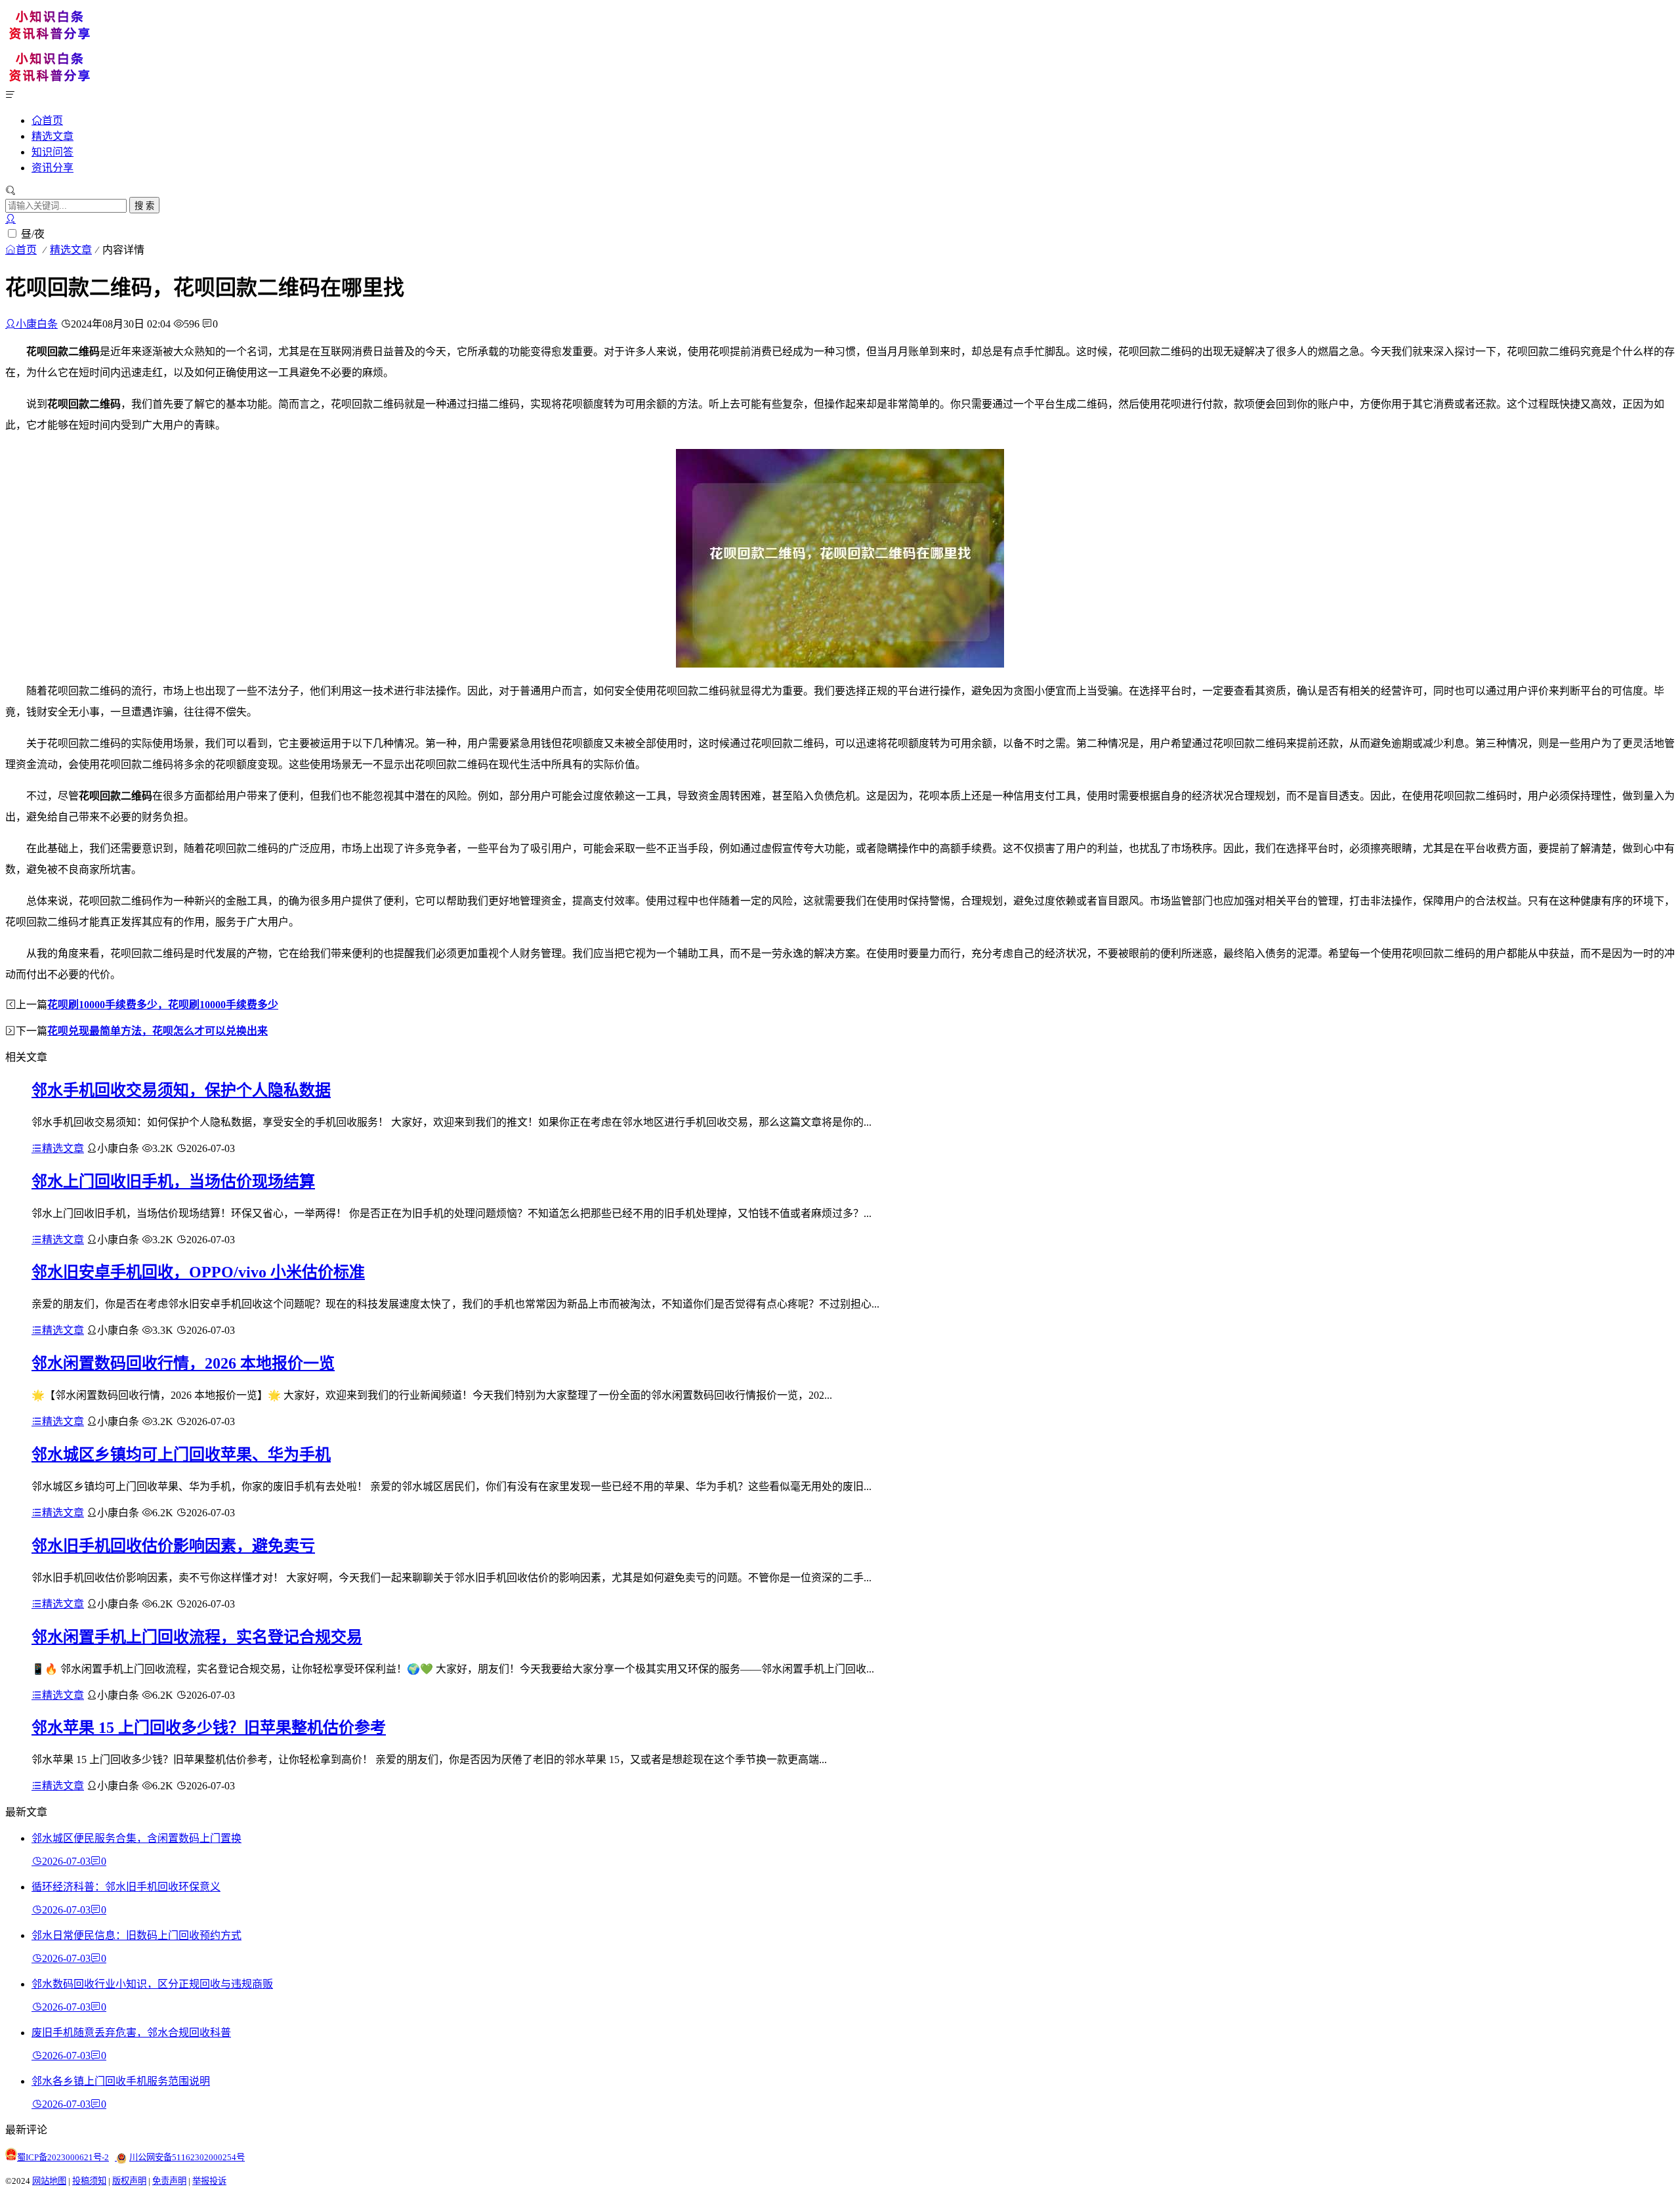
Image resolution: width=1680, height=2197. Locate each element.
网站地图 (49, 2181)
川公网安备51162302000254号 (187, 2157)
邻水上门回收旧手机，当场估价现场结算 (173, 1182)
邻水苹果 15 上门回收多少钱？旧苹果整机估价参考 (209, 1728)
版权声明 (129, 2181)
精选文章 (52, 136)
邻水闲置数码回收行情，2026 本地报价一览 (183, 1363)
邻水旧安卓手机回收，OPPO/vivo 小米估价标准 (198, 1272)
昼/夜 (33, 234)
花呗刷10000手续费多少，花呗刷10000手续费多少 (163, 1005)
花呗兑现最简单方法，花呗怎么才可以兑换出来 (157, 1031)
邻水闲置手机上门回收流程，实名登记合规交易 (197, 1637)
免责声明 (169, 2181)
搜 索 (144, 206)
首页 (52, 120)
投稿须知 (89, 2181)
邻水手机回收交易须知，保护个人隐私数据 (181, 1090)
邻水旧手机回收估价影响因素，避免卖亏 (173, 1546)
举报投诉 (209, 2181)
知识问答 (52, 152)
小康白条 (37, 324)
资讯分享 (52, 168)
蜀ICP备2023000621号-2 (63, 2157)
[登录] (10, 219)
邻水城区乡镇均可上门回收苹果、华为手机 (181, 1455)
